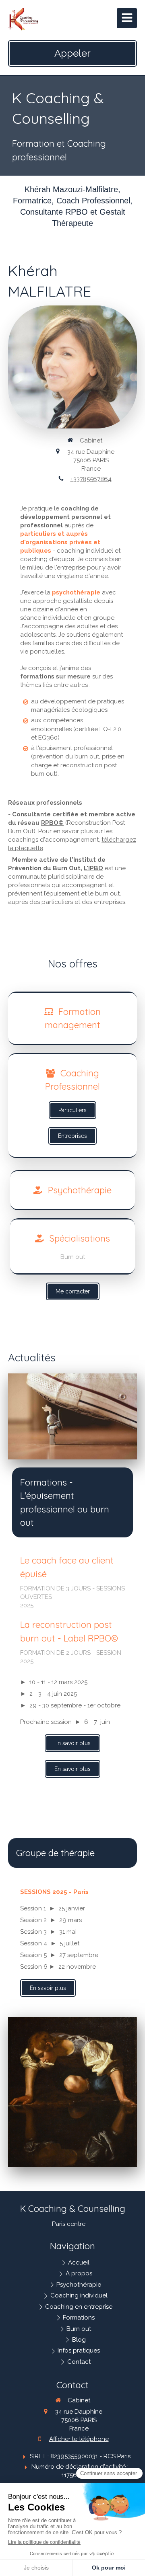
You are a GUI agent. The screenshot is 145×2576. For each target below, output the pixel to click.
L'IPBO (93, 868)
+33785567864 (91, 479)
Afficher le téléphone (79, 2439)
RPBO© (52, 823)
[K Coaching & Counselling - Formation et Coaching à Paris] (23, 20)
